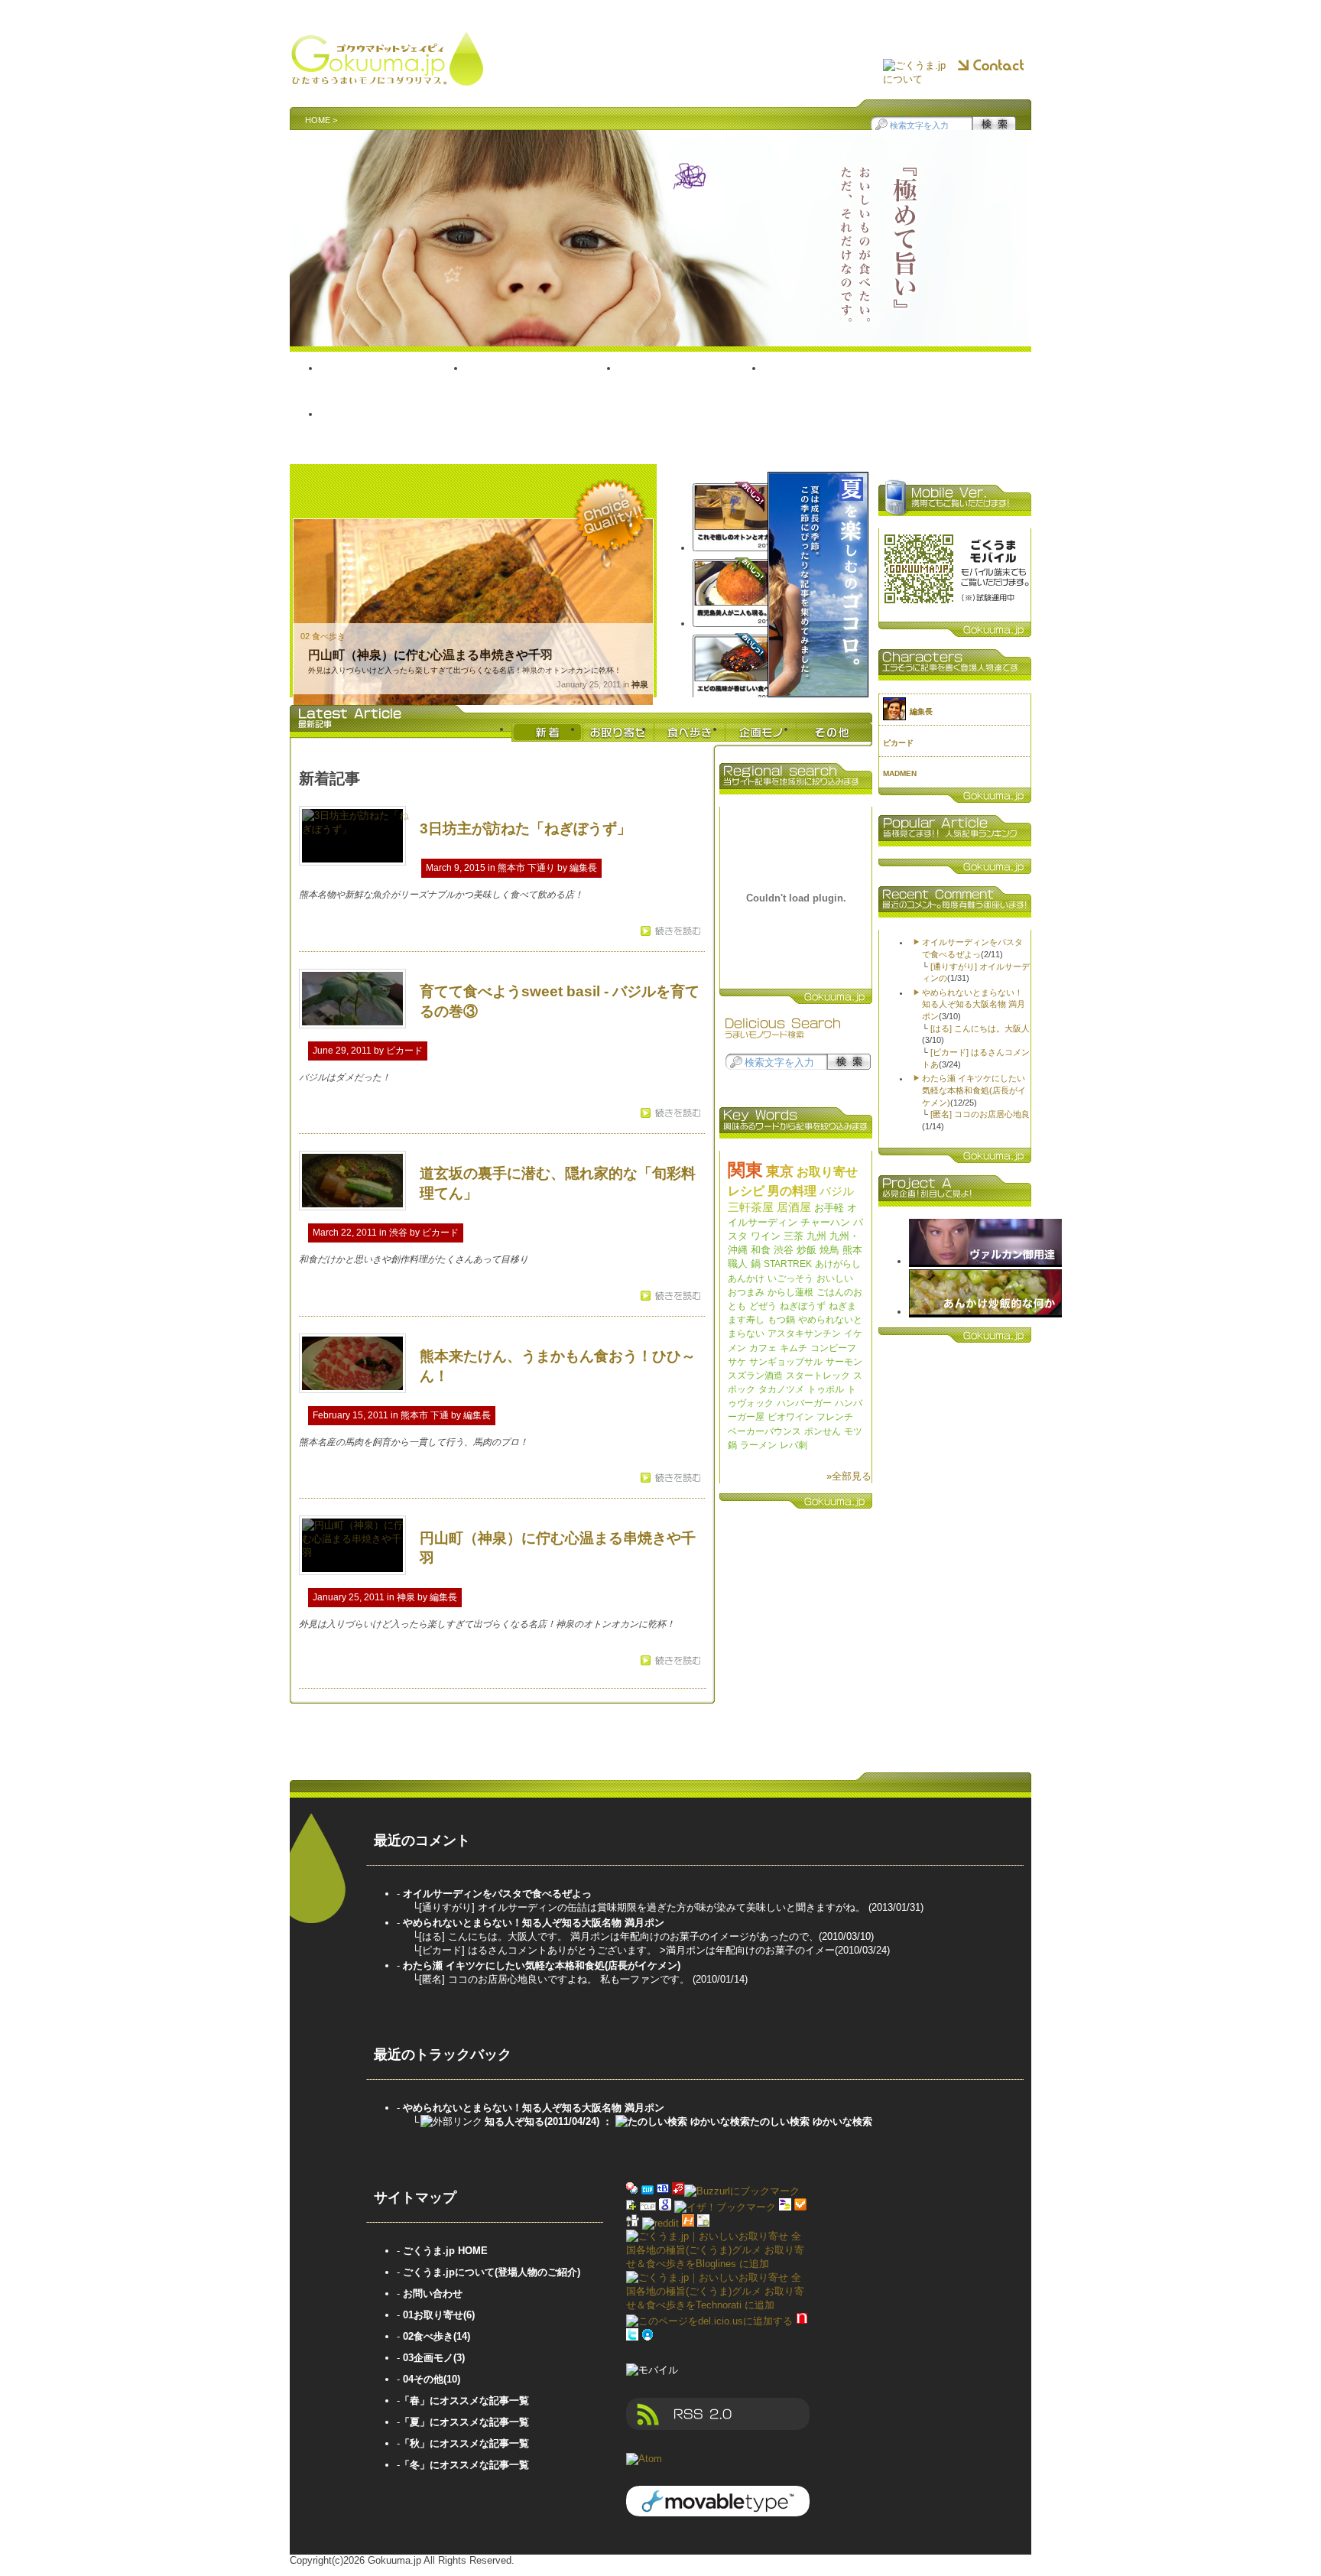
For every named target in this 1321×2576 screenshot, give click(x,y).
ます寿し (746, 1320)
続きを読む (675, 931)
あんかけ (746, 1278)
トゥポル (826, 1389)
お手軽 (829, 1208)
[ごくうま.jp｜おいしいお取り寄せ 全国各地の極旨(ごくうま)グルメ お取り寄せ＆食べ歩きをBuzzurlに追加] (678, 2191)
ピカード (404, 1051)
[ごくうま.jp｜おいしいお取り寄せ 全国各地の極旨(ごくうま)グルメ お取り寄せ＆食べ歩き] (387, 79)
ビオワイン (790, 1417)
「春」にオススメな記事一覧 (464, 2401)
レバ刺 (794, 1445)
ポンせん (823, 1431)
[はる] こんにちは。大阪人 (980, 1028)
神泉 (640, 684)
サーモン (844, 1362)
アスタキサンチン (804, 1333)
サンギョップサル (786, 1362)
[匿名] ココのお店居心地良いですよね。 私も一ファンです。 (556, 1979)
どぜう (763, 1306)
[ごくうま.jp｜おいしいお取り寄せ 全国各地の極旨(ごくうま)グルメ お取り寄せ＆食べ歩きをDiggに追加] (633, 2223)
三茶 (794, 1236)
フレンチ (835, 1417)
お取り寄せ (542, 385)
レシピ (746, 1191)
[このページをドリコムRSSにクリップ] (648, 2207)
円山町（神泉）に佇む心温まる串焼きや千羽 (430, 655)
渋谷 (398, 1233)
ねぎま (842, 1306)
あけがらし (838, 1264)
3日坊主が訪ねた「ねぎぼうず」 (526, 828)
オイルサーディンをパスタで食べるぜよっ (497, 1894)
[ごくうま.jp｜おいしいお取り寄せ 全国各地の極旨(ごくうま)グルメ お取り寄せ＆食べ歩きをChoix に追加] (800, 2207)
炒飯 (807, 1250)
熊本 (852, 1250)
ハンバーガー (804, 1403)
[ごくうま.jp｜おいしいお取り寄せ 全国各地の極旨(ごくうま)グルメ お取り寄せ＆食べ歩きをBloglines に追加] (718, 2264)
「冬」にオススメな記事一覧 (464, 2465)
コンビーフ (833, 1348)
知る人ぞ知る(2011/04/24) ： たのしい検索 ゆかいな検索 (678, 2121)
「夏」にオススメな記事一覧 (464, 2422)
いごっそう (790, 1278)
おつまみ (746, 1292)
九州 (816, 1236)
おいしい (835, 1278)
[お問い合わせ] (991, 66)
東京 (780, 1171)
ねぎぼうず (803, 1306)
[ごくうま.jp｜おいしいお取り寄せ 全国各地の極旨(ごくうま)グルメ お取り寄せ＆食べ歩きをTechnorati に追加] (718, 2305)
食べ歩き (691, 385)
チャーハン (825, 1222)
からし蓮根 (790, 1292)
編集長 (583, 868)
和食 (761, 1250)
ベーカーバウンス (764, 1431)
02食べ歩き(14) (437, 2336)
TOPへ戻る (393, 385)
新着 (547, 732)
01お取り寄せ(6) (439, 2315)
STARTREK (788, 1264)
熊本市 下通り (526, 868)
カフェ (763, 1348)
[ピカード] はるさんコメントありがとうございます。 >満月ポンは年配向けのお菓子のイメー (627, 1950)
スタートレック (818, 1376)
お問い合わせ (433, 2293)
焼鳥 (829, 1250)
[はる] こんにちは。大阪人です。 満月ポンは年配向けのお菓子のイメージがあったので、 (619, 1936)
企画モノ (842, 385)
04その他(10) (432, 2379)
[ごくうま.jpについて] (917, 73)
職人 (738, 1264)
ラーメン (758, 1445)
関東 (745, 1170)
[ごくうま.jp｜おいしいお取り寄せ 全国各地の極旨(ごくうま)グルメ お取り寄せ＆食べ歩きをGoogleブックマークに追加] (665, 2207)
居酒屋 (794, 1207)
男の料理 (792, 1191)
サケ (737, 1362)
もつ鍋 (781, 1320)
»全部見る (849, 1476)
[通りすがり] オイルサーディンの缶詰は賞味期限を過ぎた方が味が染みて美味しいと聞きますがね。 (644, 1907)
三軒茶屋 (751, 1207)
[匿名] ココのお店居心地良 (980, 1114)
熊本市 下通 (425, 1415)
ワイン (766, 1236)
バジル (837, 1191)
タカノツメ (781, 1389)
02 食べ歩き (323, 636)
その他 (391, 430)
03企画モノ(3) (434, 2358)
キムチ (794, 1348)
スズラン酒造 (755, 1376)
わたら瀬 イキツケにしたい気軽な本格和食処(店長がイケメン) (974, 1090)
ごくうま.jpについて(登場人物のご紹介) (492, 2272)
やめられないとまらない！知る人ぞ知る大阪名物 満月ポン (974, 1004)
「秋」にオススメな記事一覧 (464, 2443)
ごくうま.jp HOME (445, 2251)
